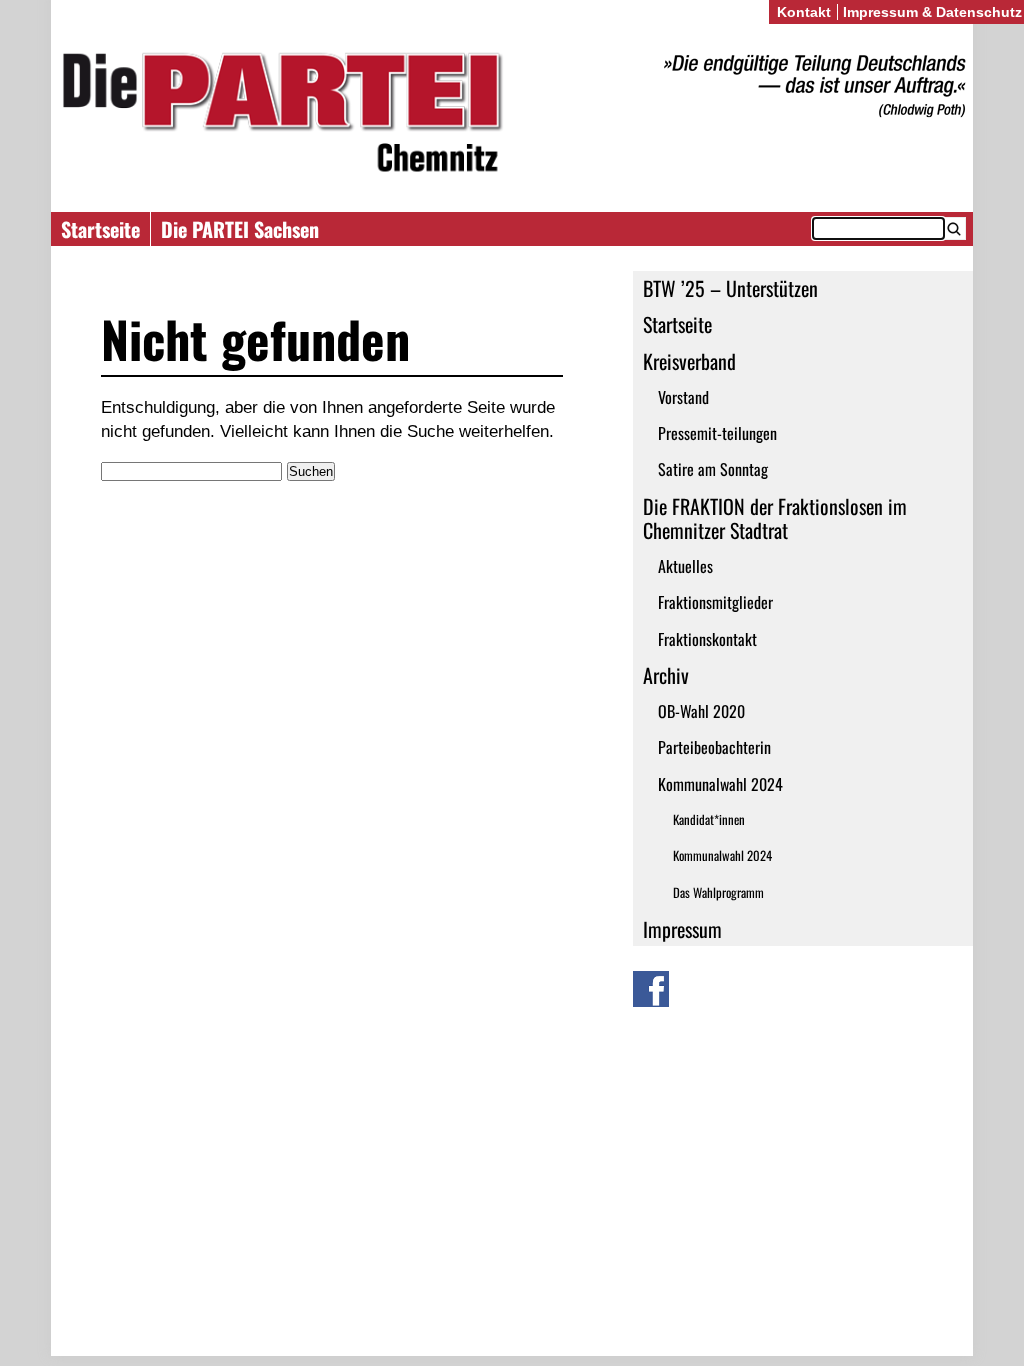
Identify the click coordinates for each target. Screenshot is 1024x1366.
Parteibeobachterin (714, 747)
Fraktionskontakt (707, 639)
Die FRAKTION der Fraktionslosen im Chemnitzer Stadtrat (775, 518)
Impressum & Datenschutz (932, 12)
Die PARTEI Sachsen (240, 229)
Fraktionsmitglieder (715, 602)
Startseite (100, 229)
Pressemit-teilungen (717, 433)
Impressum (682, 929)
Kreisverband (689, 361)
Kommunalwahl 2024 (720, 784)
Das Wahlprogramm (718, 892)
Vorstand (683, 397)
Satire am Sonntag (713, 469)
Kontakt (804, 12)
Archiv (666, 675)
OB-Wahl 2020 (701, 711)
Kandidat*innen (709, 819)
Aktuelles (685, 566)
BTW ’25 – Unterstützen (730, 288)
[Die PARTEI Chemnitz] (512, 115)
